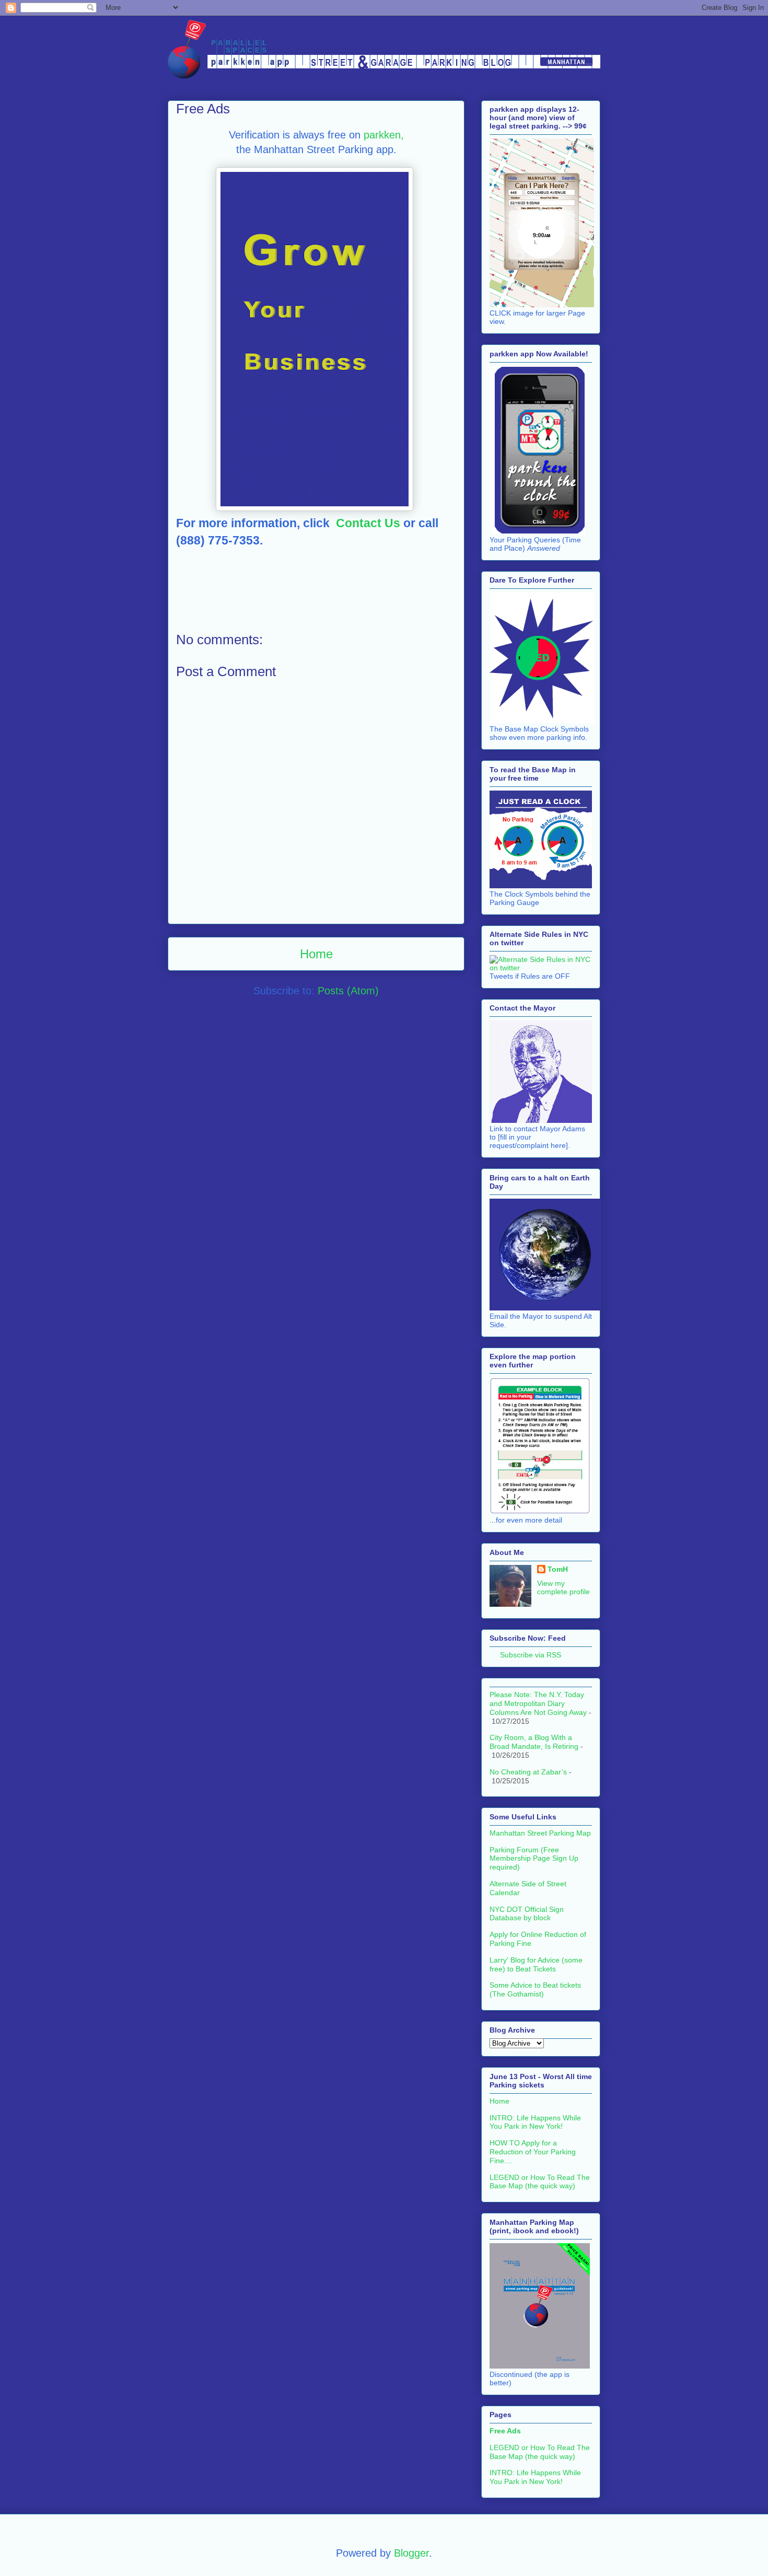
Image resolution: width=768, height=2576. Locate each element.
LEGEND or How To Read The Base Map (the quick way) (540, 2182)
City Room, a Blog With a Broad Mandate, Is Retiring (534, 1742)
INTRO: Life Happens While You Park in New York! (535, 2122)
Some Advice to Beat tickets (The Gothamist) (535, 1989)
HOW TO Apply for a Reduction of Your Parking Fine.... (533, 2152)
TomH (558, 1569)
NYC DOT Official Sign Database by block (527, 1914)
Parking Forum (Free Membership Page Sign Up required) (534, 1859)
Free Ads (505, 2431)
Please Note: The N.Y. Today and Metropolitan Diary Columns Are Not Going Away (538, 1703)
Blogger (411, 2553)
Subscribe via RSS (531, 1655)
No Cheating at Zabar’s (528, 1772)
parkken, (384, 135)
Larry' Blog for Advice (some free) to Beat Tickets (536, 1964)
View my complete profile (563, 1587)
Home (316, 954)
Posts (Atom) (348, 991)
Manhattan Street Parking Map (540, 1833)
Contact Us (370, 523)
